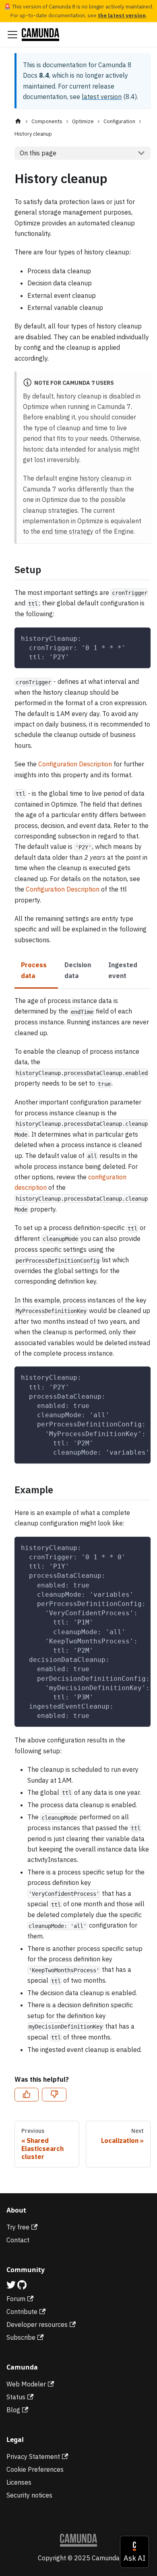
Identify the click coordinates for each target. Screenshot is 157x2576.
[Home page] (18, 121)
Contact (18, 2240)
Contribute (22, 2312)
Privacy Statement (33, 2456)
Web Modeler (26, 2384)
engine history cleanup (92, 478)
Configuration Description (75, 764)
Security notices (29, 2495)
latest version (102, 97)
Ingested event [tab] (123, 970)
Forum (16, 2299)
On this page (38, 153)
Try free (18, 2227)
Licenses (19, 2482)
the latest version (122, 15)
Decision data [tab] (78, 970)
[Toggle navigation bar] (12, 35)
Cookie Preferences (35, 2469)
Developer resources (37, 2324)
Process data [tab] (34, 970)
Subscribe (21, 2337)
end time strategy (68, 531)
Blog (13, 2410)
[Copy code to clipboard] (141, 637)
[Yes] (27, 2095)
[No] (54, 2095)
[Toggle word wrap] (126, 1377)
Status (16, 2397)
